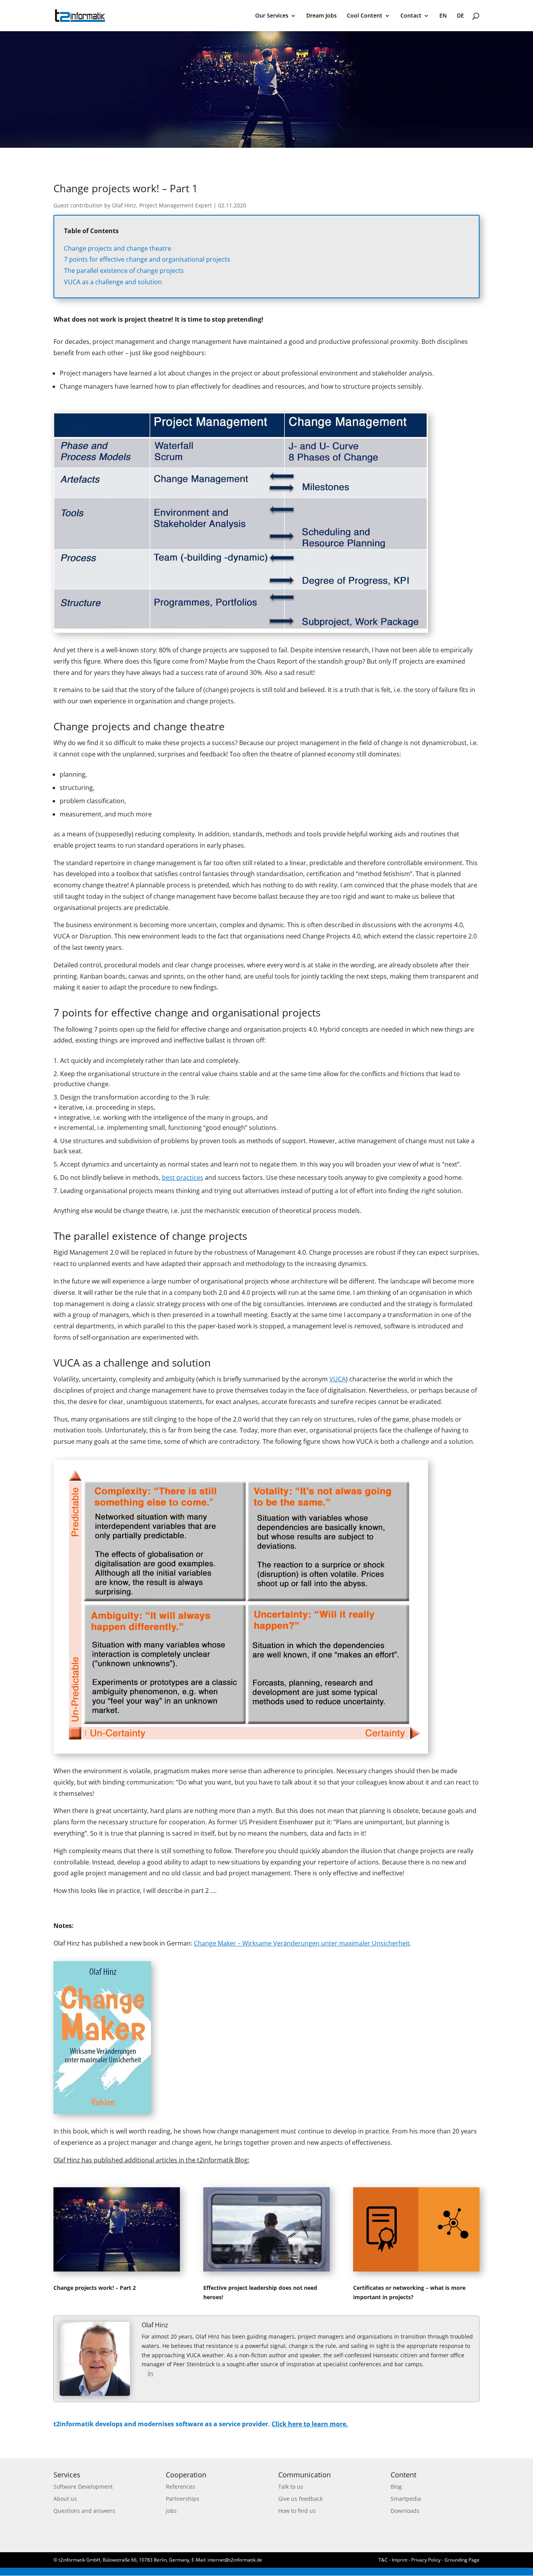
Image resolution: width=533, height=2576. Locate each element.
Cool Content (365, 16)
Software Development (83, 2487)
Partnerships (183, 2499)
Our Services (272, 16)
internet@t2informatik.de (235, 2560)
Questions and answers (84, 2511)
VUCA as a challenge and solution (113, 282)
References (180, 2487)
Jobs (171, 2511)
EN (443, 16)
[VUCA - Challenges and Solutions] (241, 1752)
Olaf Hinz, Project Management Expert (162, 205)
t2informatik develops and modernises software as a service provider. (201, 2424)
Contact (411, 16)
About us (65, 2499)
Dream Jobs (322, 16)
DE (460, 16)
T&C (383, 2560)
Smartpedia (406, 2499)
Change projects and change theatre (118, 248)
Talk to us (291, 2487)
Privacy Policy (426, 2560)
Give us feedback (300, 2499)
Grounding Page (462, 2560)
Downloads (405, 2511)
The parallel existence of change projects (124, 271)
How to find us (297, 2511)
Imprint (400, 2560)
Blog (396, 2487)
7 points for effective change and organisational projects (147, 259)
